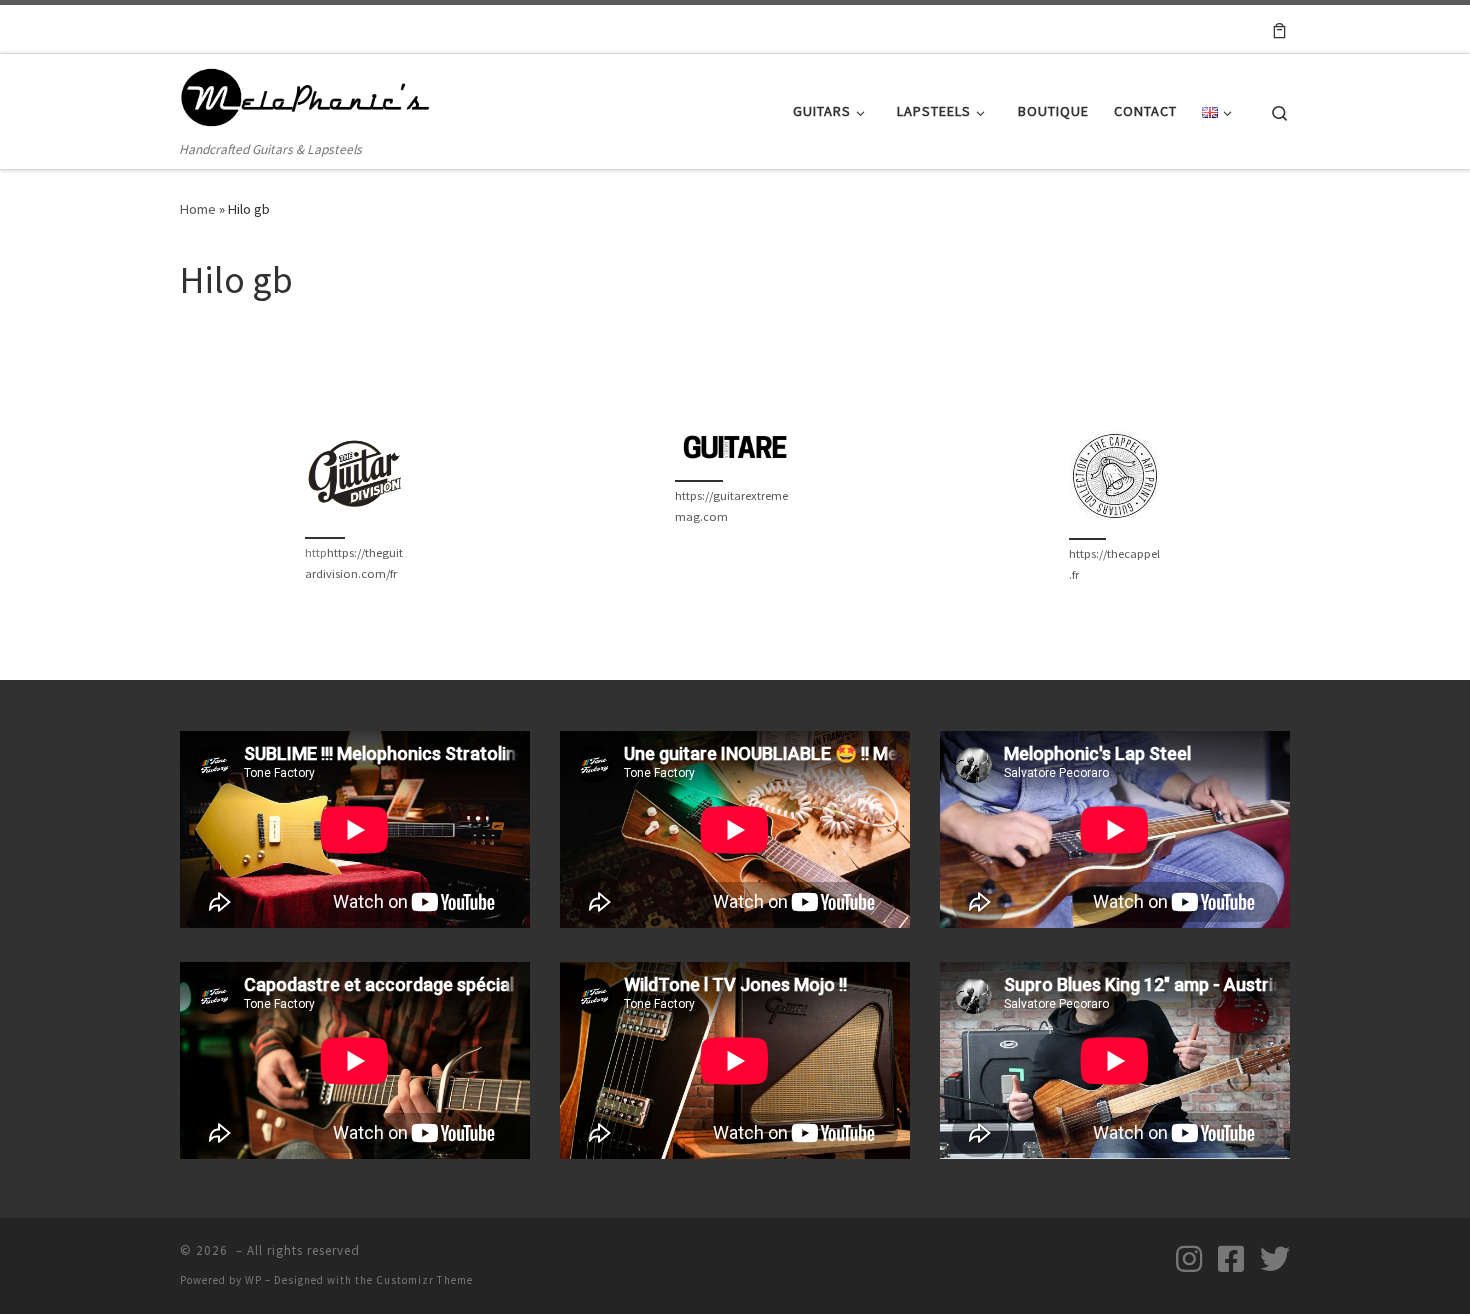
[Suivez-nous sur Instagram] (1189, 1259)
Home (198, 209)
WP (253, 1280)
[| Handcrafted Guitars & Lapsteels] (305, 96)
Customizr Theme (424, 1280)
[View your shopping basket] (1279, 29)
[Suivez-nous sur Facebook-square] (1231, 1259)
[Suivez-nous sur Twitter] (1275, 1259)
